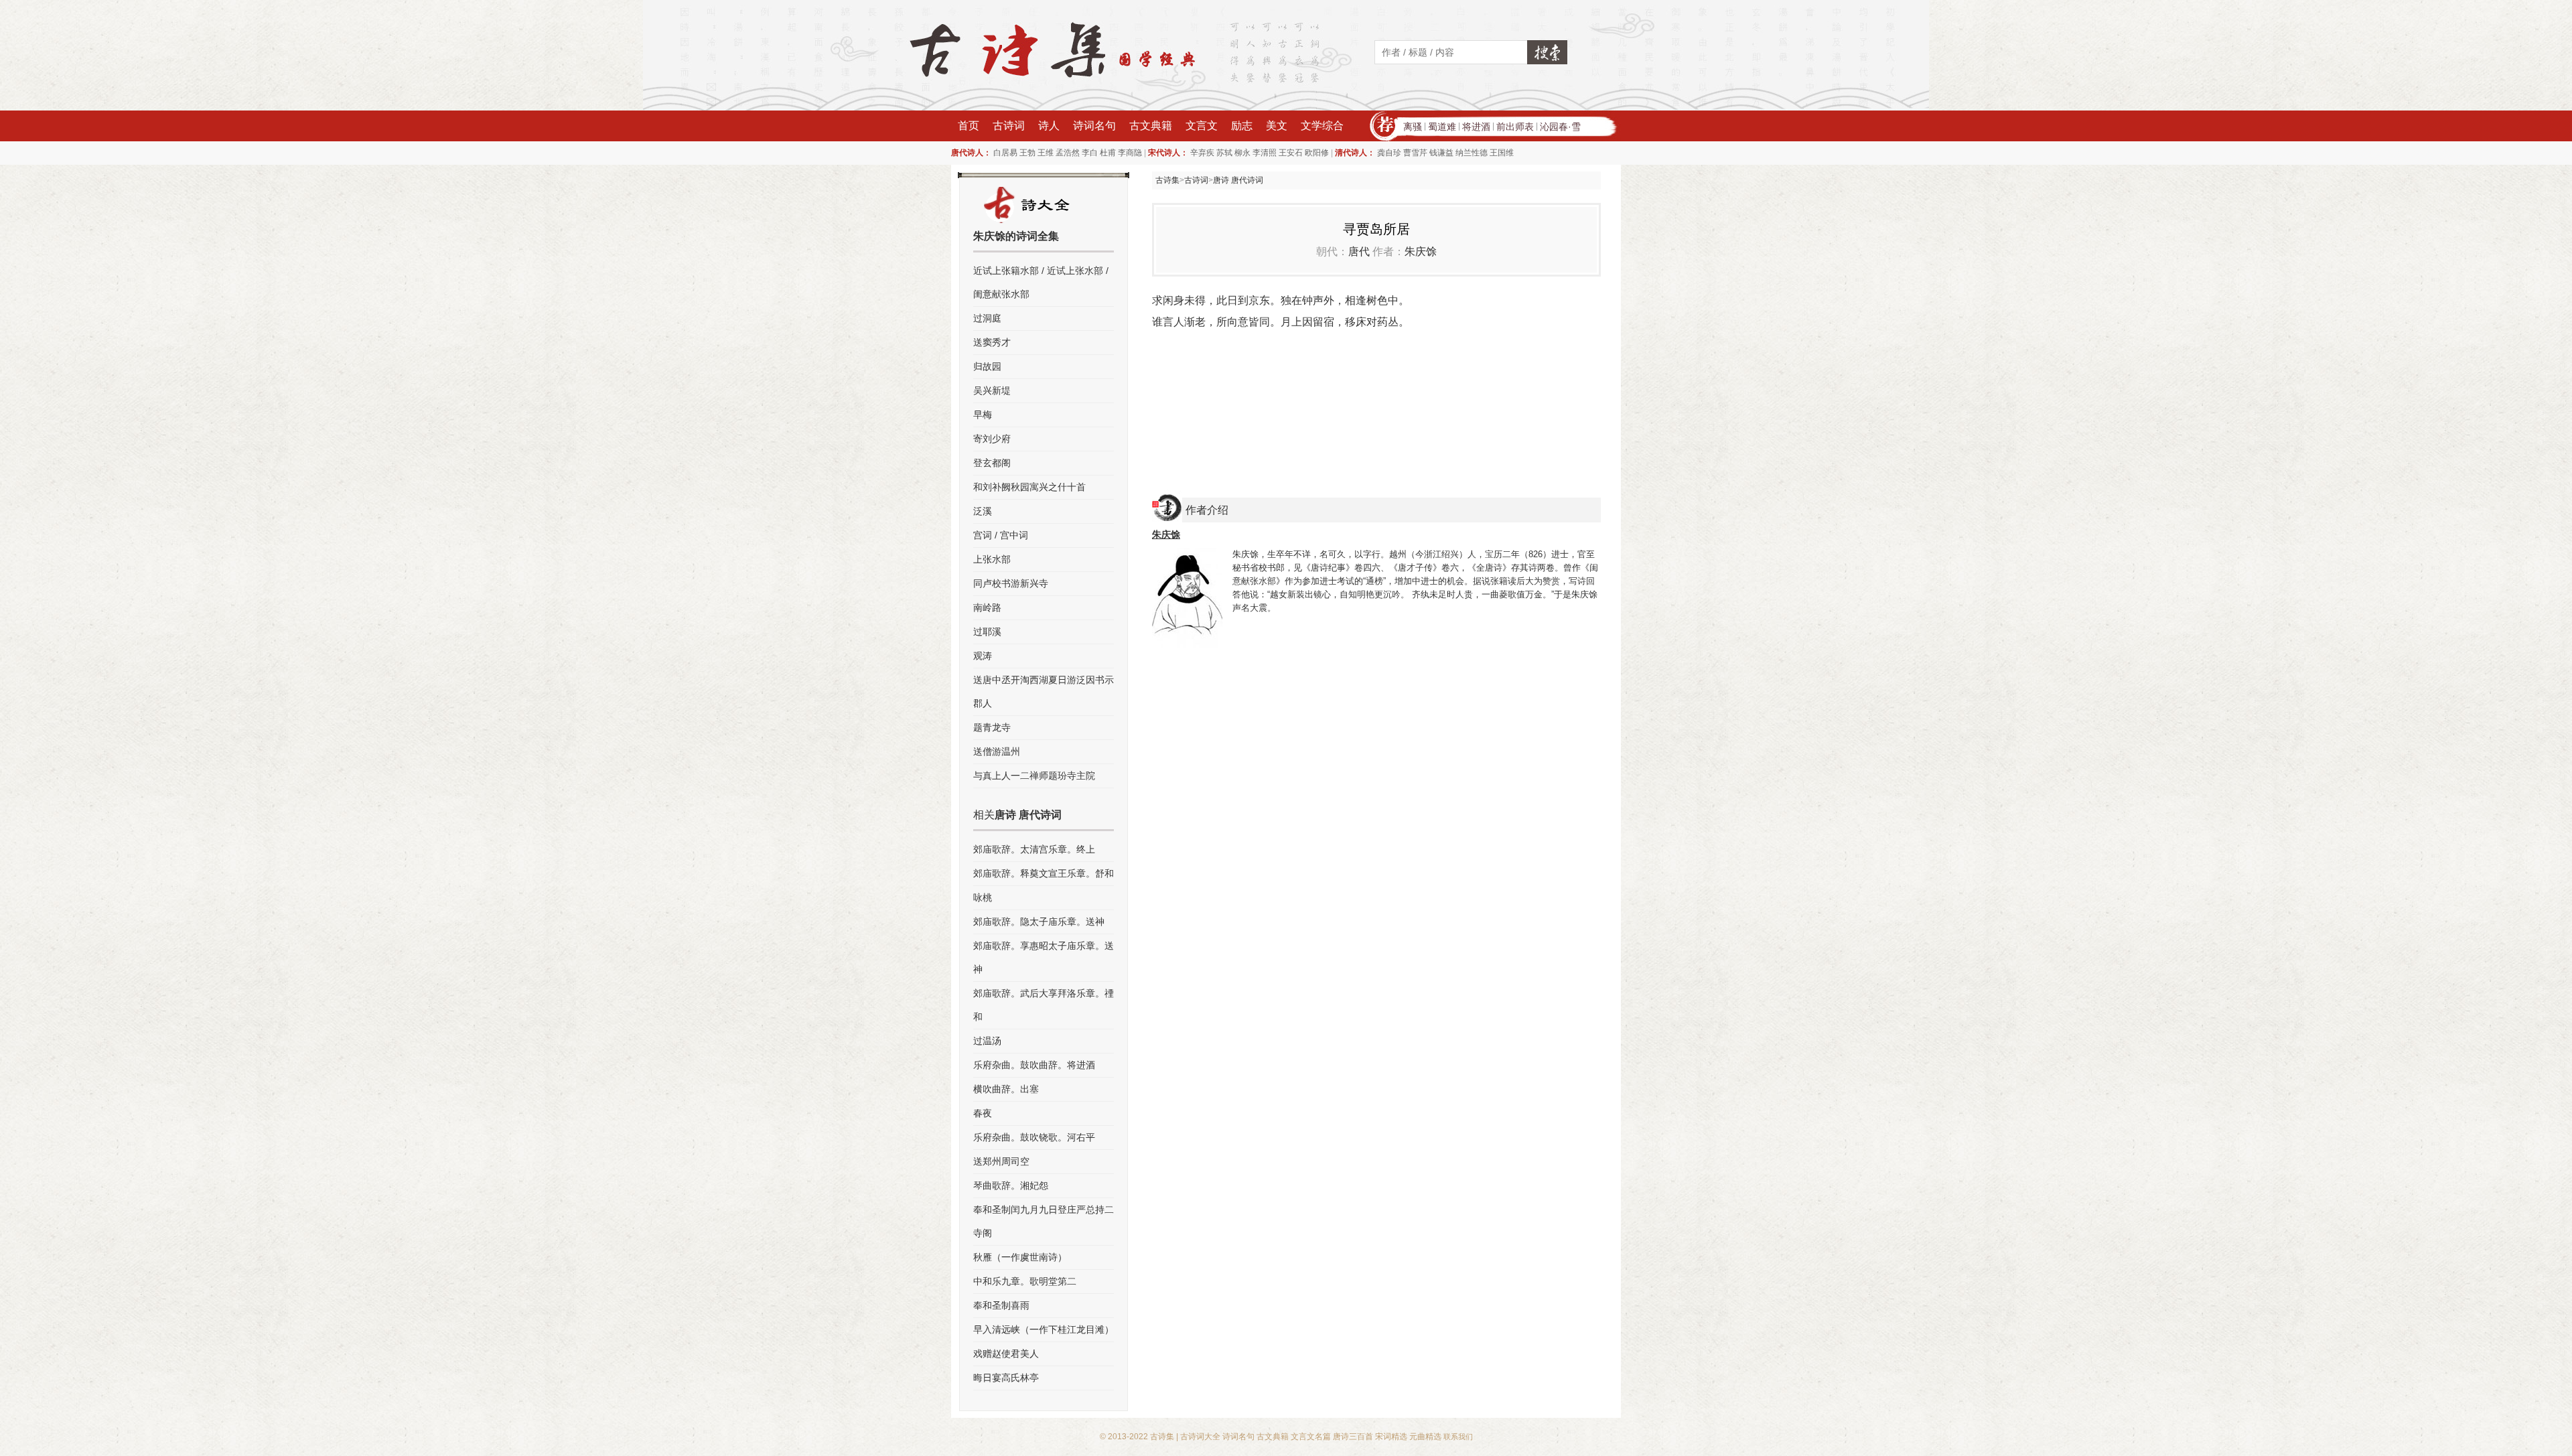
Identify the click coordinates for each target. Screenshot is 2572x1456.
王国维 (1502, 153)
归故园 (987, 366)
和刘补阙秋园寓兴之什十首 (1029, 487)
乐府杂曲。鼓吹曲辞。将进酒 (1034, 1065)
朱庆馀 (1421, 251)
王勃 (1027, 153)
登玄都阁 (992, 463)
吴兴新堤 (992, 390)
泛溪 (983, 511)
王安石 (1291, 153)
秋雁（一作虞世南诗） (1020, 1257)
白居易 (1005, 153)
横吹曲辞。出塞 (1006, 1089)
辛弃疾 (1202, 153)
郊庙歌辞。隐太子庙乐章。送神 (1039, 922)
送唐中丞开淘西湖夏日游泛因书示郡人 (1044, 691)
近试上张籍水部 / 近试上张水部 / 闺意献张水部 (1041, 282)
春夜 (983, 1113)
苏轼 (1224, 153)
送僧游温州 (997, 751)
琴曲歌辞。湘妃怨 (1011, 1185)
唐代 (1359, 251)
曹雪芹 (1415, 153)
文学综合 (1322, 126)
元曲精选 (1425, 1437)
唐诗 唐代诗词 (1238, 180)
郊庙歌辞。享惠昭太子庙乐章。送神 (1044, 957)
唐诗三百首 (1353, 1437)
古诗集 (1167, 180)
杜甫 (1108, 153)
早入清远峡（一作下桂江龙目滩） (1044, 1329)
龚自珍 (1389, 153)
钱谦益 (1441, 153)
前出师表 (1515, 127)
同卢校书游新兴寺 (1011, 583)
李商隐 (1130, 153)
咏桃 (983, 897)
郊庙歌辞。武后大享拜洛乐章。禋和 (1044, 1005)
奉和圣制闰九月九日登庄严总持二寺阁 (1044, 1221)
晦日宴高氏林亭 (1006, 1378)
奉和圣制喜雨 (1001, 1305)
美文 (1277, 126)
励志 (1242, 126)
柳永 (1242, 153)
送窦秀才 (992, 342)
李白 (1090, 153)
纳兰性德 (1472, 153)
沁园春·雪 (1560, 127)
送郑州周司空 (1001, 1161)
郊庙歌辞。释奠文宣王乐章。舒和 (1044, 873)
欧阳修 (1317, 153)
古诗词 (1009, 126)
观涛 (983, 656)
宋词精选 (1391, 1437)
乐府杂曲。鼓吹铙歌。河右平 (1034, 1137)
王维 (1046, 153)
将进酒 (1476, 127)
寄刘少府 (992, 439)
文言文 (1202, 126)
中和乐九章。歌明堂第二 (1025, 1281)
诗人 (1049, 126)
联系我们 (1458, 1437)
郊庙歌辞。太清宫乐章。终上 (1034, 849)
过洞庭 (987, 318)
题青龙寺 (992, 727)
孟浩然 (1068, 153)
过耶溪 (987, 632)
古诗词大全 (1200, 1437)
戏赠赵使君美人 (1006, 1354)
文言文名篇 (1311, 1437)
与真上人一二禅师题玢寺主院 (1034, 776)
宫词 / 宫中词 (1001, 535)
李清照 (1265, 153)
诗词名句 (1094, 126)
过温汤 (987, 1041)
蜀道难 (1442, 127)
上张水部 (992, 559)
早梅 (983, 415)
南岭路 (987, 607)
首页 (969, 126)
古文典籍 (1151, 126)
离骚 (1413, 127)
